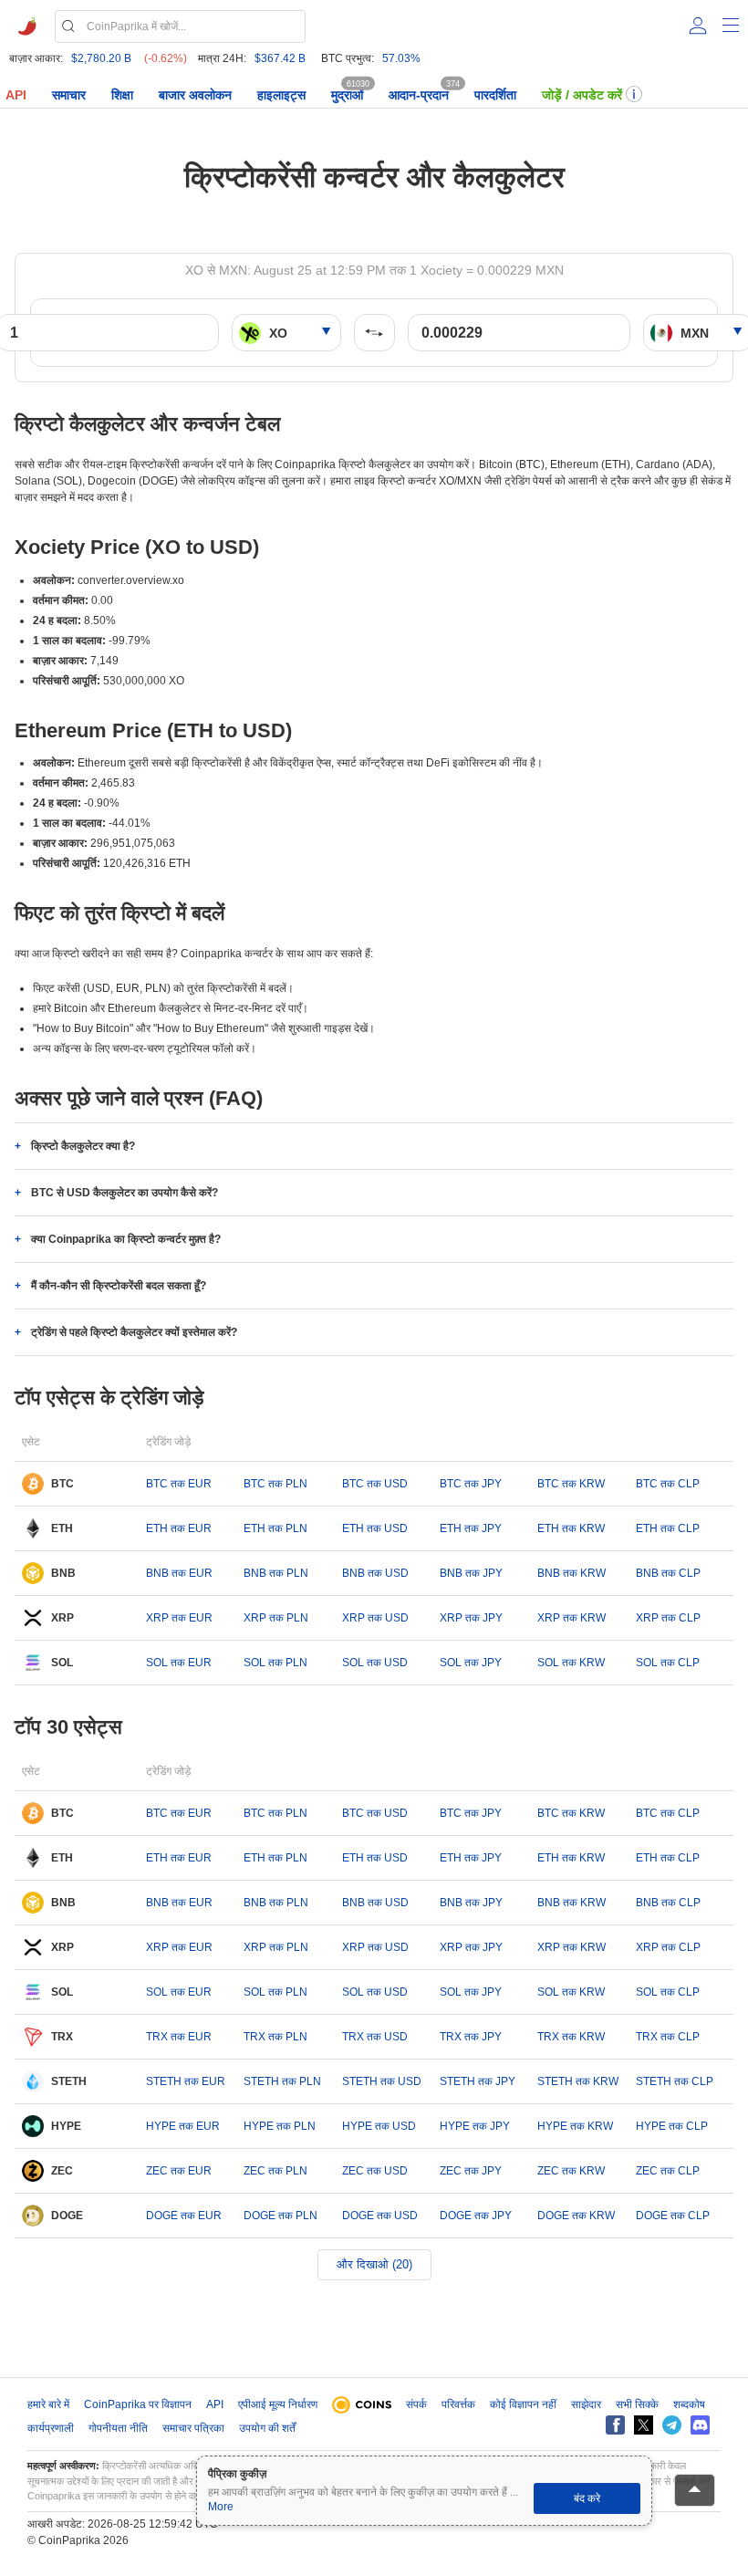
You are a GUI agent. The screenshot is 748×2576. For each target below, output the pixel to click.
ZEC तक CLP (668, 2171)
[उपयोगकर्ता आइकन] (698, 26)
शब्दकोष (689, 2404)
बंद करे (587, 2498)
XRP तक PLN (276, 1618)
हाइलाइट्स (281, 95)
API (16, 95)
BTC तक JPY (471, 1484)
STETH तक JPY (478, 2081)
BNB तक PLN (276, 1573)
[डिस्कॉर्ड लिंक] (700, 2425)
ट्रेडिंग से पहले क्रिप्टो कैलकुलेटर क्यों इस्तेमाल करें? (134, 1332)
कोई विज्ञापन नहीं (523, 2404)
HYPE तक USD (379, 2126)
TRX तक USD (375, 2037)
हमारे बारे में (48, 2404)
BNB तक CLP (668, 1573)
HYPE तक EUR (183, 2126)
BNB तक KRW (571, 1573)
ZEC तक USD (375, 2171)
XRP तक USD (375, 1618)
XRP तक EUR (179, 1618)
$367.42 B (280, 58)
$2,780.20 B (101, 58)
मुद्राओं (347, 95)
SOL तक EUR (179, 1663)
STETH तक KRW (578, 2081)
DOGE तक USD (380, 2216)
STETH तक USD (382, 2081)
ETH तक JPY (471, 1528)
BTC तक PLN (275, 1484)
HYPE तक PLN (280, 2126)
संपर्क (416, 2404)
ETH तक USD (375, 1528)
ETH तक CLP (668, 1528)
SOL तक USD (375, 1663)
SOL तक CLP (668, 1663)
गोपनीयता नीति (118, 2428)
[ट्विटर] (644, 2425)
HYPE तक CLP (672, 2126)
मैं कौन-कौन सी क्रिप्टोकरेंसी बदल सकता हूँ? (119, 1286)
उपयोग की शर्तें (267, 2428)
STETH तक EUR (186, 2081)
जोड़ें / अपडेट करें (582, 95)
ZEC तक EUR (179, 2171)
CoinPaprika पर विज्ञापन (138, 2404)
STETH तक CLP (675, 2081)
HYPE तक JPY (475, 2126)
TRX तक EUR (179, 2037)
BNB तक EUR (179, 1573)
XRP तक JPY (471, 1618)
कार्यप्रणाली (51, 2428)
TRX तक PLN (275, 2037)
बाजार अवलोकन (195, 95)
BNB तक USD (375, 1573)
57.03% (401, 58)
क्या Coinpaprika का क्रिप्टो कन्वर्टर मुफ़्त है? (126, 1239)
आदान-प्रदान (419, 95)
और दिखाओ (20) (374, 2264)
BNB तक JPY (471, 1573)
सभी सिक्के (637, 2404)
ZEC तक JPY (471, 2171)
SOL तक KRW (571, 1663)
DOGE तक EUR (184, 2216)
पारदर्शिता (495, 95)
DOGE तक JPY (476, 2216)
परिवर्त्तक (458, 2404)
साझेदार (586, 2404)
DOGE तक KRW (576, 2216)
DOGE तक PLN (280, 2216)
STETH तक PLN (282, 2081)
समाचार (69, 95)
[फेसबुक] (615, 2425)
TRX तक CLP (668, 2037)
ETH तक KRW (571, 1528)
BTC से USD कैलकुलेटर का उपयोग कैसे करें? (125, 1193)
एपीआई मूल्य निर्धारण (278, 2404)
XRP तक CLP (668, 1618)
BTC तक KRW (571, 1484)
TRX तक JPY (471, 2037)
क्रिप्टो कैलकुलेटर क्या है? (83, 1146)
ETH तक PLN (275, 1528)
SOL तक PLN (275, 1663)
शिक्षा (122, 95)
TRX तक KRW (571, 2037)
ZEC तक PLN (275, 2171)
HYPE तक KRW (575, 2126)
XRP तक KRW (571, 1618)
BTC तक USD (375, 1484)
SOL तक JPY (471, 1663)
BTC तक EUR (179, 1484)
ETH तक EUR (179, 1528)
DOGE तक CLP (673, 2216)
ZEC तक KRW (571, 2171)
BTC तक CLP (668, 1484)
